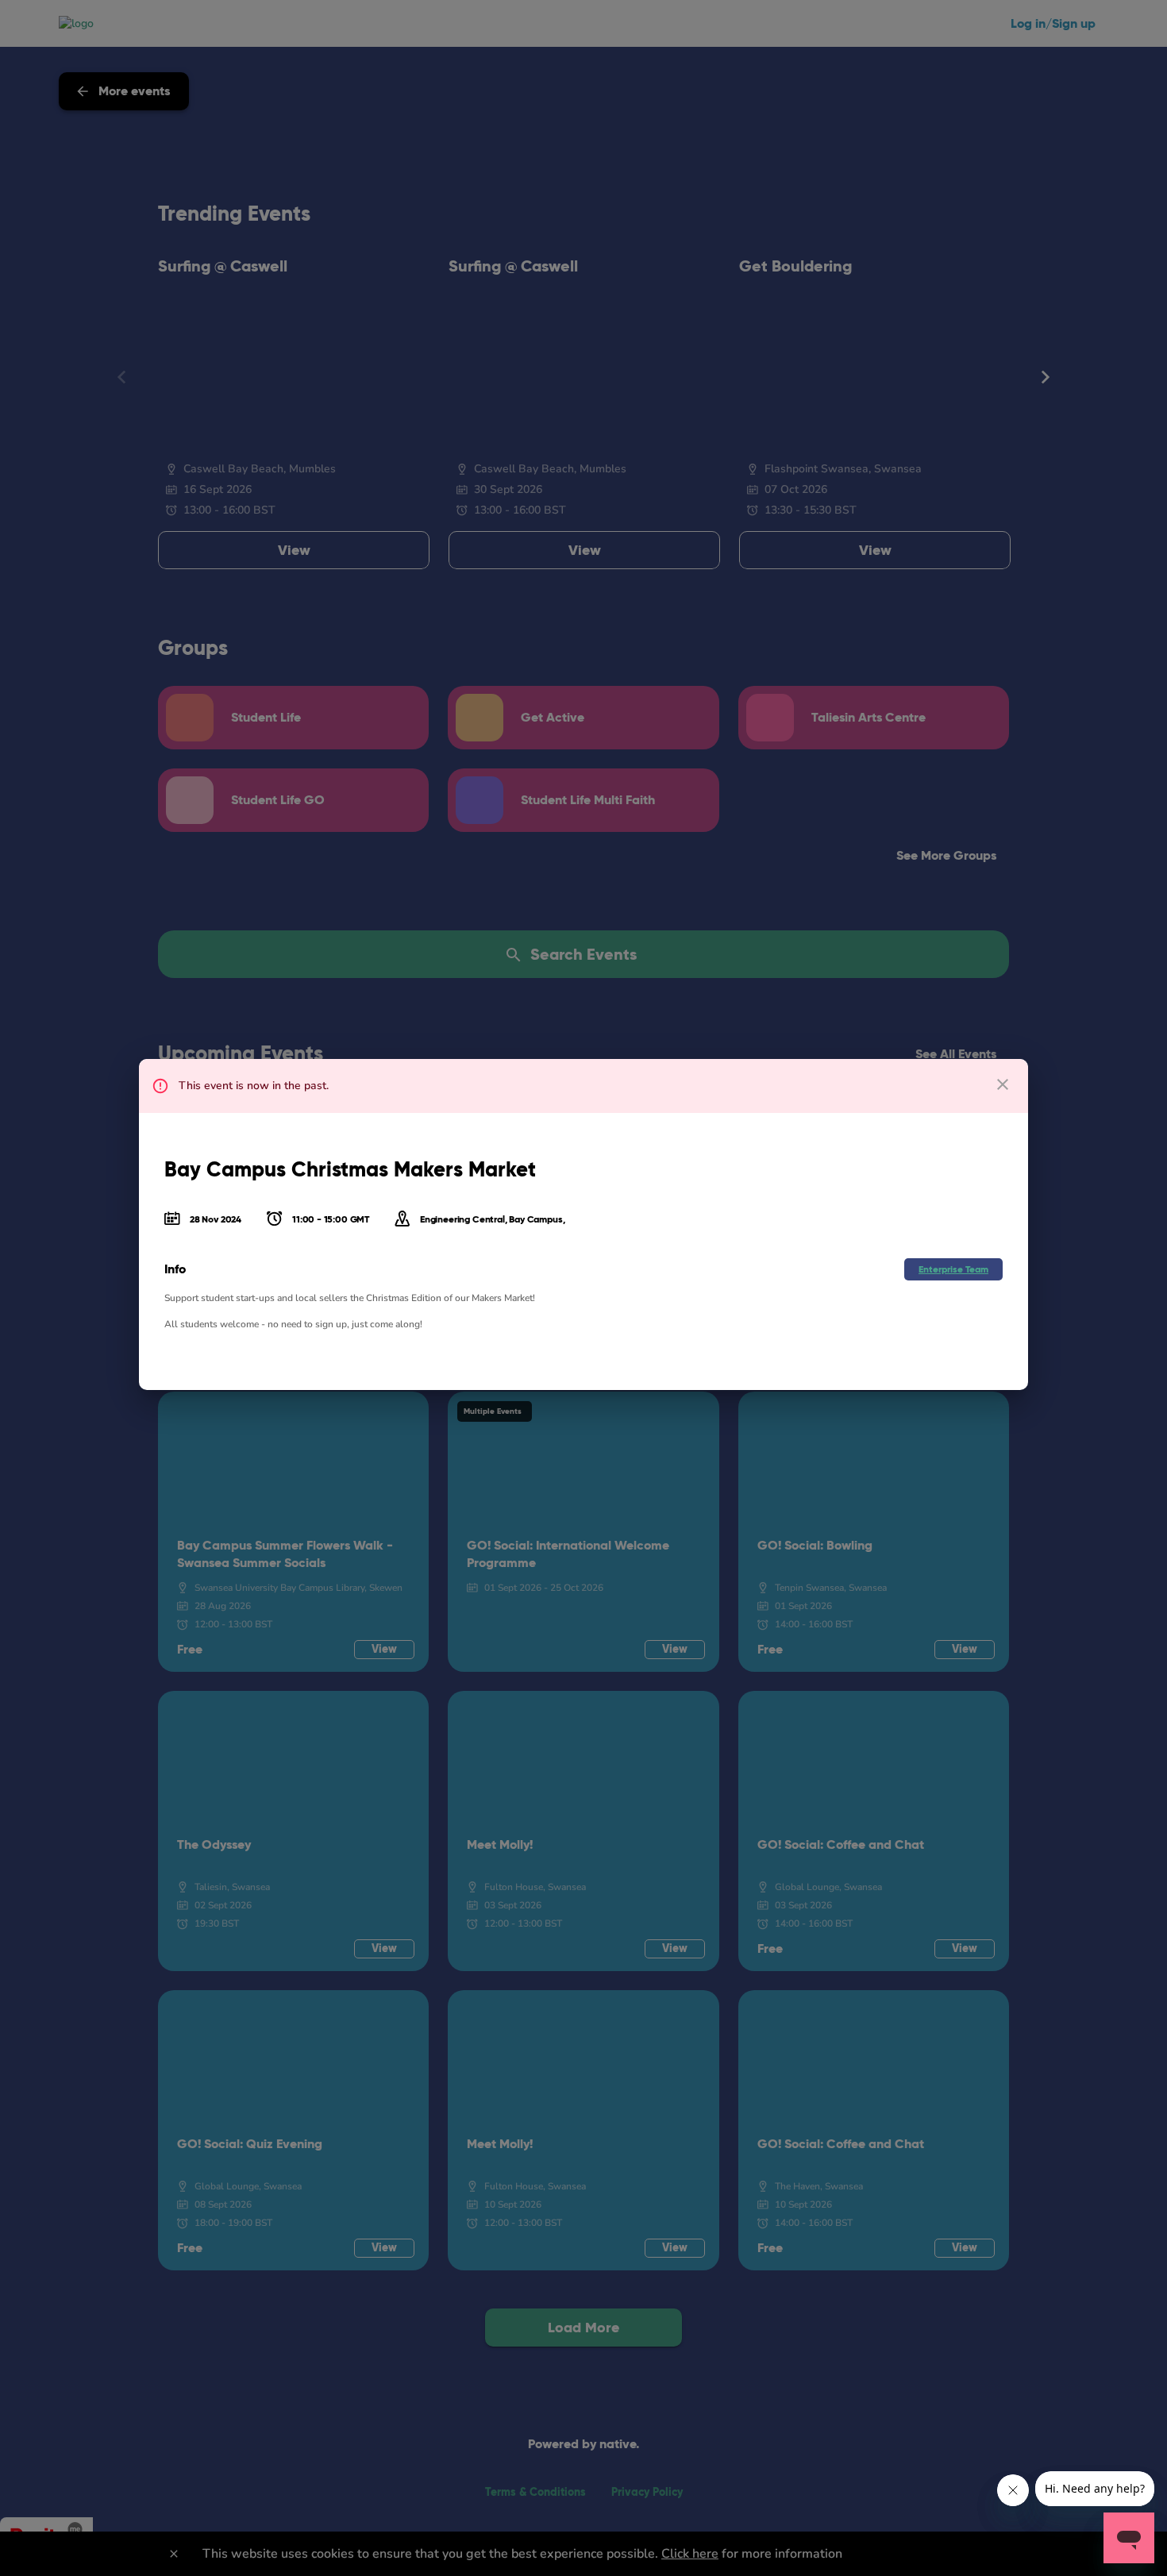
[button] (953, 1269)
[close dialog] (1003, 1084)
